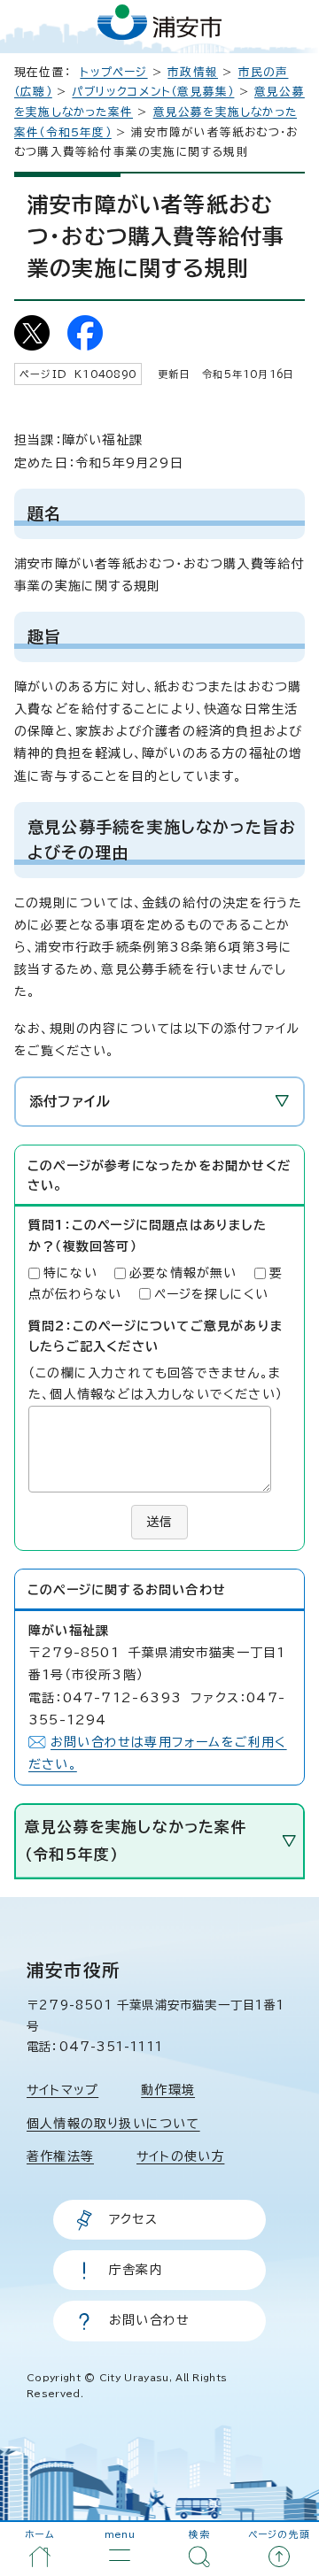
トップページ (113, 72)
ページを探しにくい (212, 1294)
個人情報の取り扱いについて (113, 2124)
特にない (70, 1273)
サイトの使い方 (180, 2156)
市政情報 (193, 72)
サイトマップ (62, 2090)
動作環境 (168, 2090)
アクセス (133, 2219)
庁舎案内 (136, 2270)
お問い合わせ (149, 2320)
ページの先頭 (279, 2534)
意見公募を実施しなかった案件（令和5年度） (136, 1840)
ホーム (40, 2534)
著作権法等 (60, 2156)
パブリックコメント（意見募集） (153, 92)
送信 (159, 1522)
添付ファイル (70, 1101)
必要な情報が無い (183, 1273)
